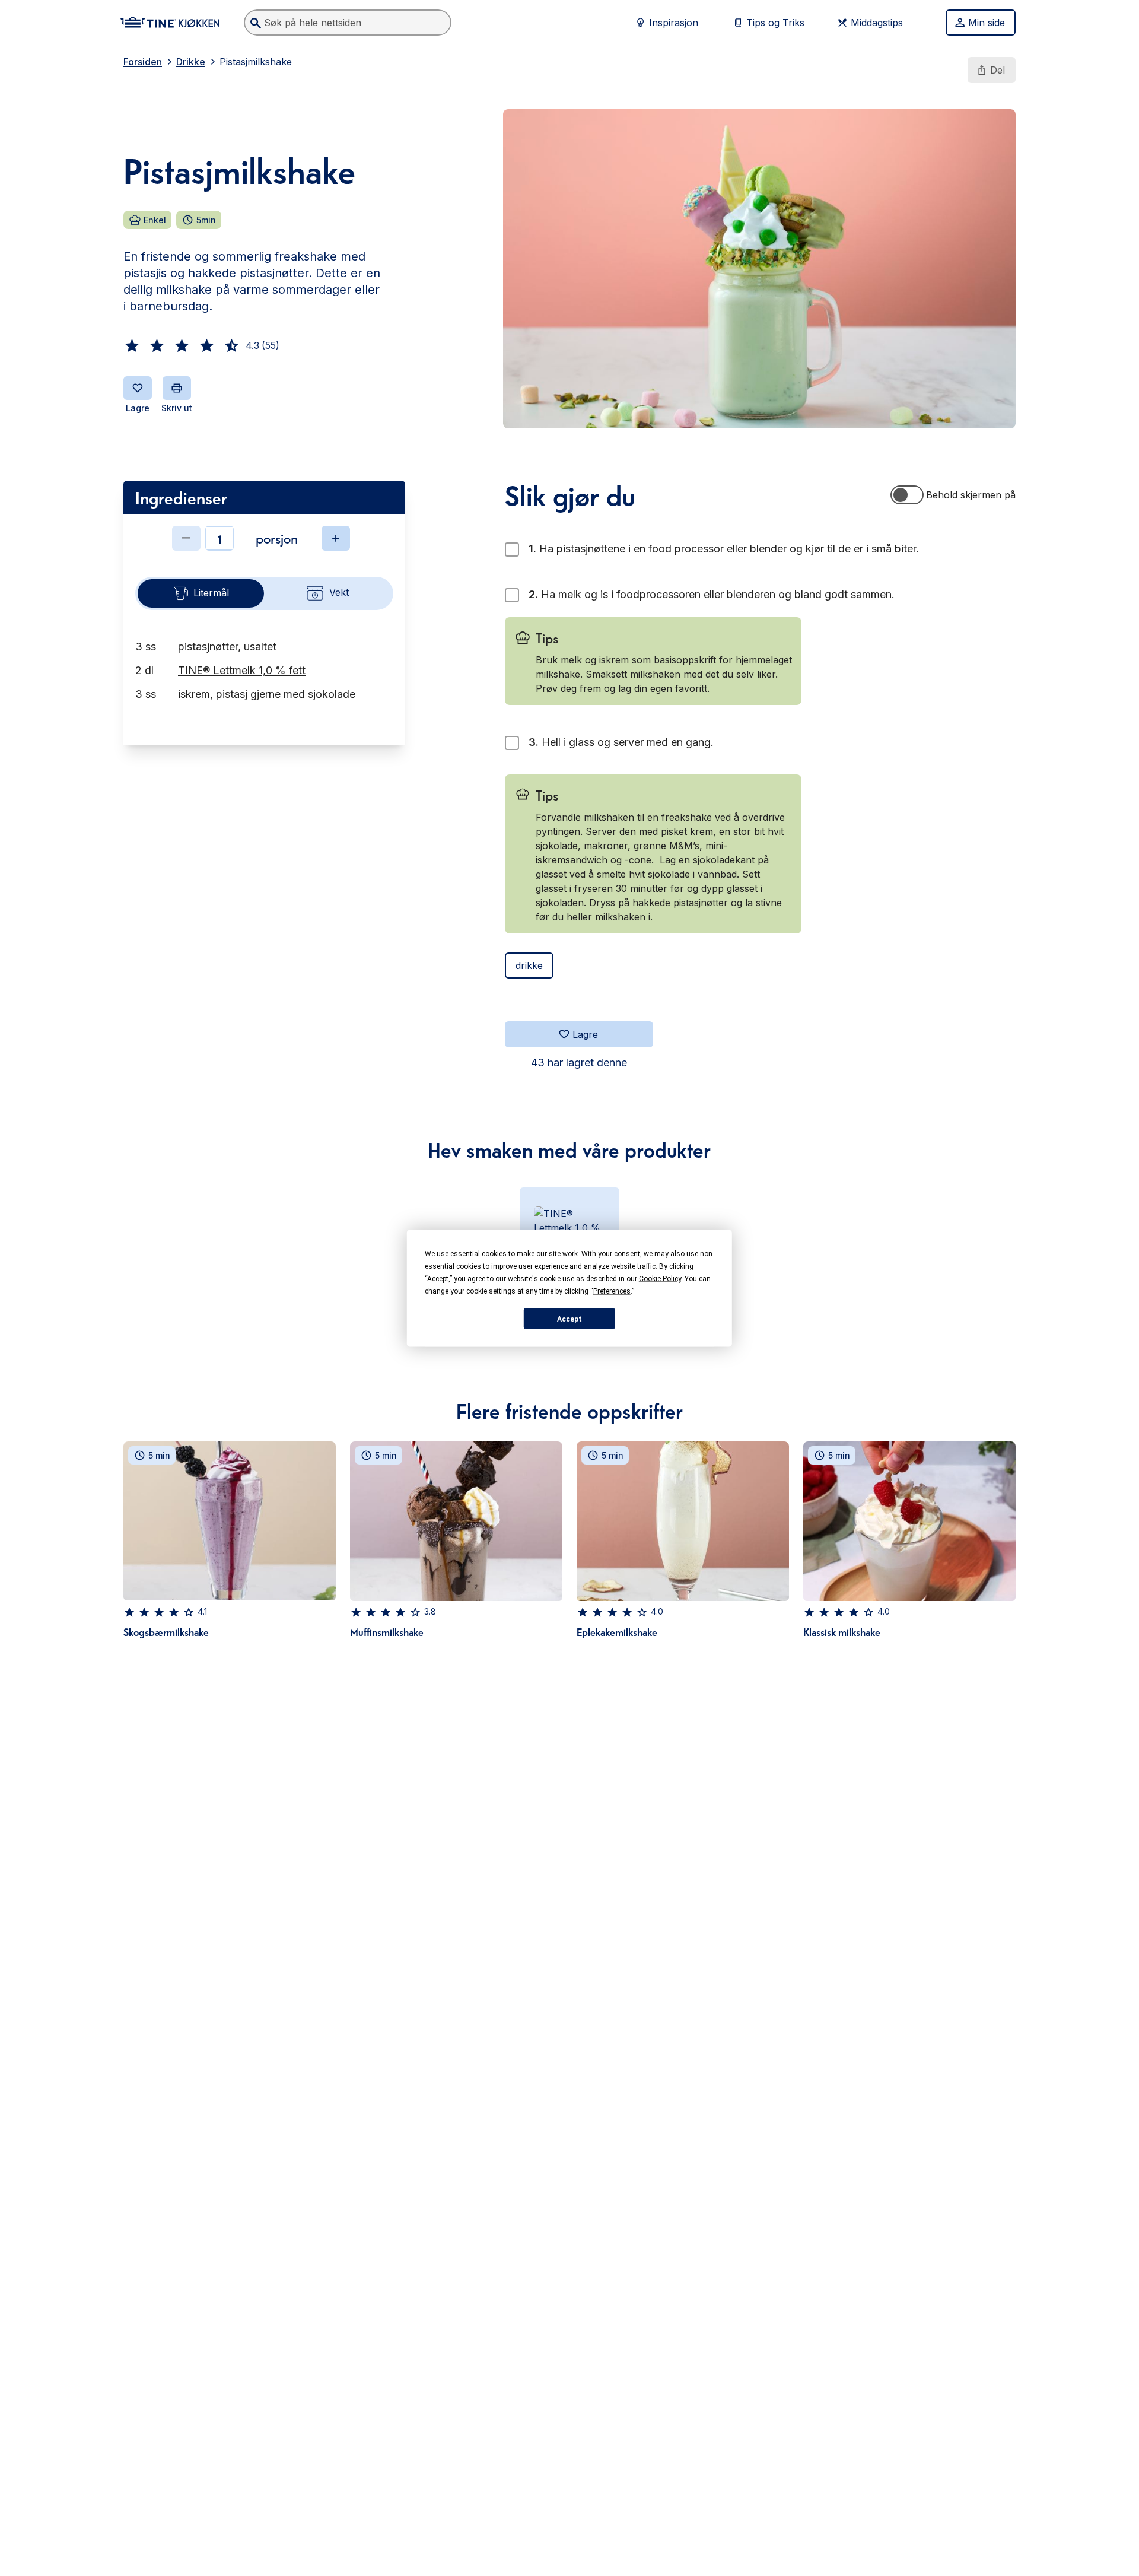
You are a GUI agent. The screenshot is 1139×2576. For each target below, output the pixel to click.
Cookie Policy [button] (660, 1278)
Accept (569, 1319)
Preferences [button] (612, 1291)
